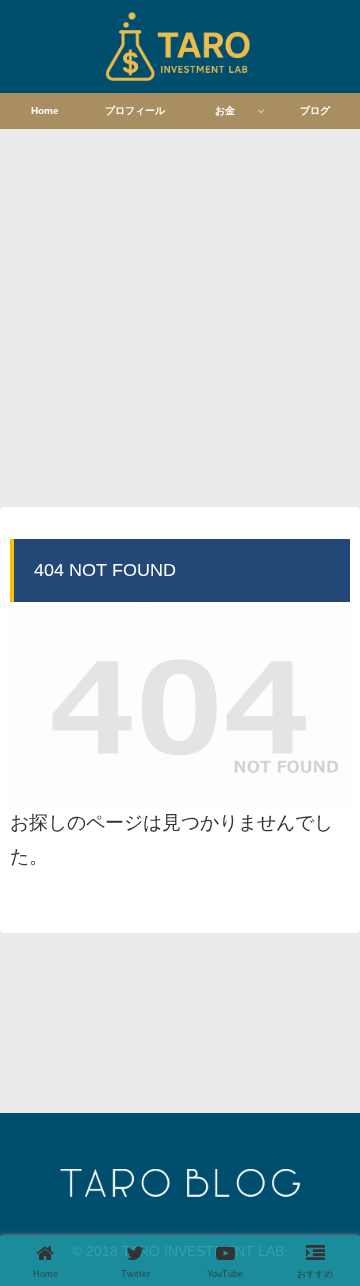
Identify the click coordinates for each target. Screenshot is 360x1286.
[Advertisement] (180, 315)
